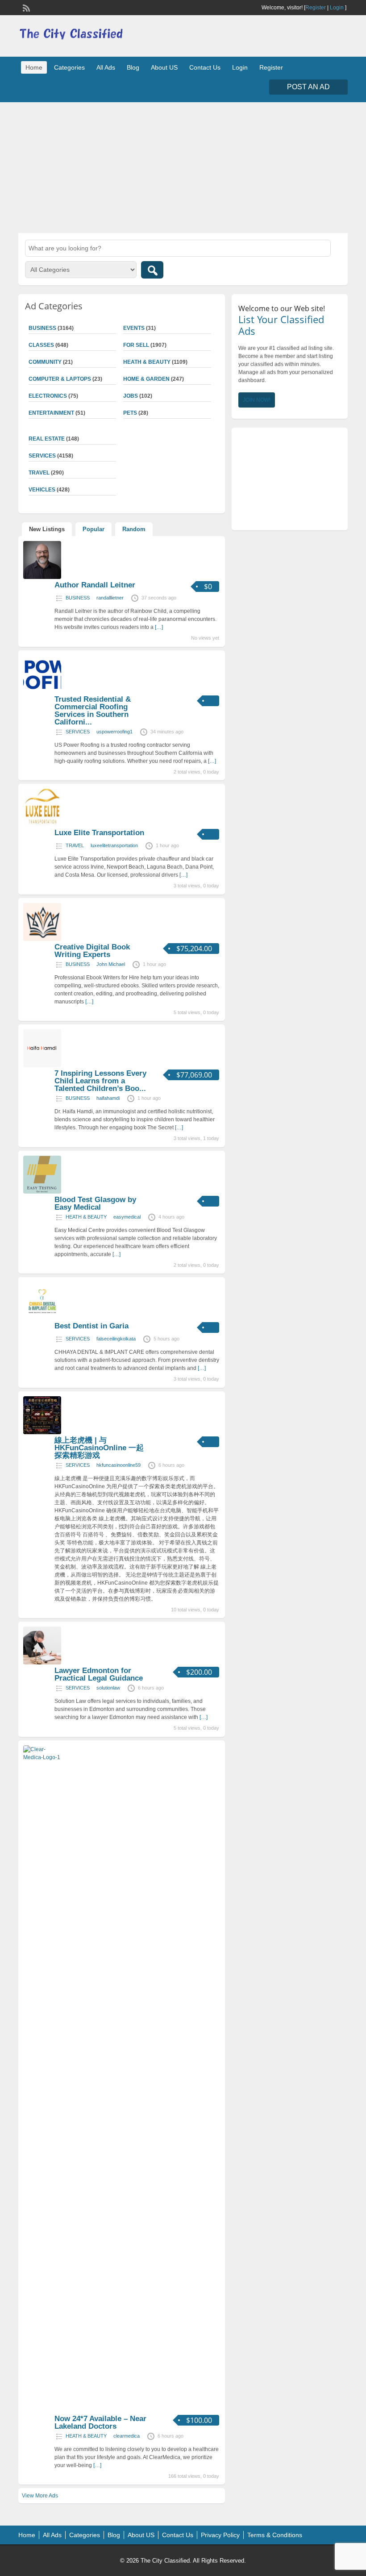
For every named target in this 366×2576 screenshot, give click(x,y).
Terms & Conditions (275, 2535)
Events (134, 328)
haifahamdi (108, 1098)
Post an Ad (308, 87)
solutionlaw (108, 1688)
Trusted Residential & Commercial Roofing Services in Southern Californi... (93, 711)
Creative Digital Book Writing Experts (92, 951)
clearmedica (127, 2436)
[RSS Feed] (25, 7)
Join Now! (257, 400)
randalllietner (110, 598)
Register (316, 8)
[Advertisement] (183, 166)
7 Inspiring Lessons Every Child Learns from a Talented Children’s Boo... (100, 1081)
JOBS (131, 396)
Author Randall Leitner (95, 585)
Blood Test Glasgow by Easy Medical (95, 1203)
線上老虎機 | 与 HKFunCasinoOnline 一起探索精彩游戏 (99, 1448)
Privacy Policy (220, 2535)
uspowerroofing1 (114, 732)
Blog (133, 67)
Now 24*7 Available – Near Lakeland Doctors (100, 2422)
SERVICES (78, 732)
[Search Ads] (152, 270)
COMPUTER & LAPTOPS (60, 379)
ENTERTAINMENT (51, 413)
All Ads (106, 67)
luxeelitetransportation (114, 845)
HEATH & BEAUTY (147, 362)
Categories (69, 67)
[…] (159, 627)
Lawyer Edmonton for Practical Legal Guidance (99, 1674)
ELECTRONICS (48, 396)
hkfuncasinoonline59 (119, 1465)
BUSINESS (78, 598)
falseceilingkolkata (116, 1339)
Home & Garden (146, 379)
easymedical (127, 1217)
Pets (130, 413)
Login (337, 8)
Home (34, 67)
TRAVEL (75, 845)
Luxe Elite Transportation (99, 833)
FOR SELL (136, 345)
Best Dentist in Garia (91, 1326)
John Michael (111, 964)
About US (164, 67)
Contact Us (205, 67)
